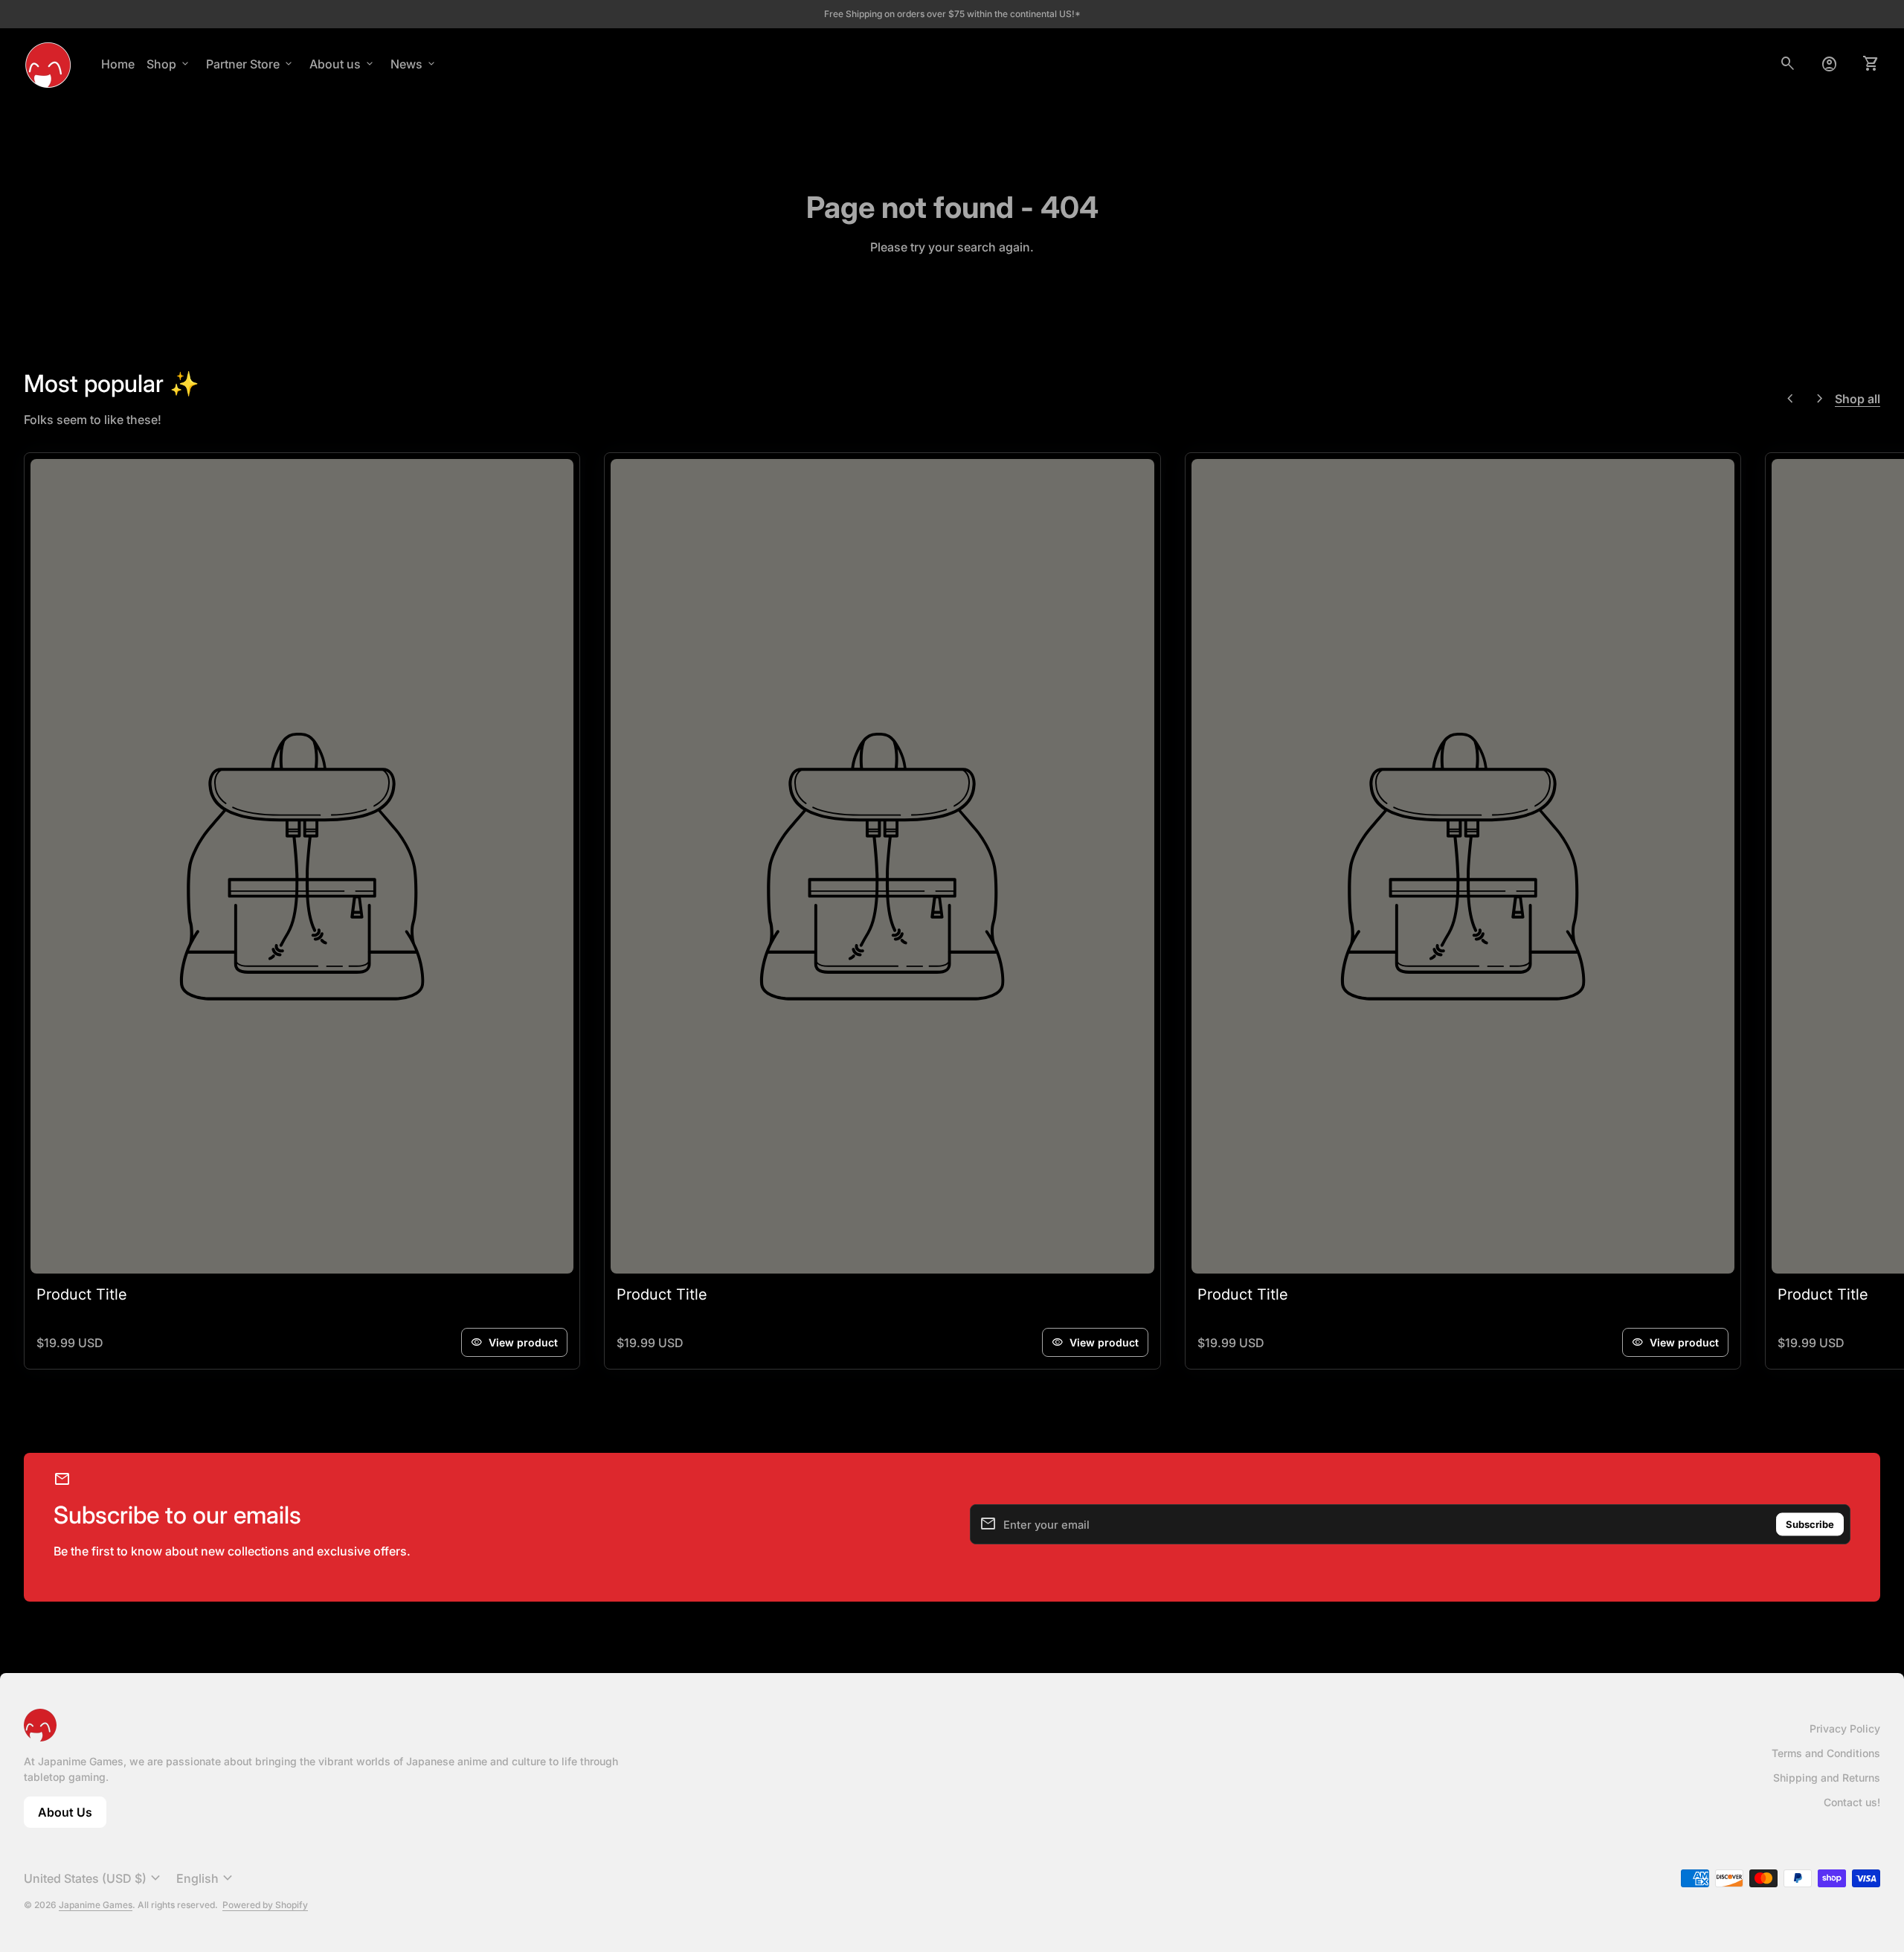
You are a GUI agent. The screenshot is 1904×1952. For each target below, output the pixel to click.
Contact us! (1852, 1802)
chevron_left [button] (1790, 399)
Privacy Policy (1845, 1728)
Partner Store (250, 64)
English (206, 1878)
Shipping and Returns (1827, 1778)
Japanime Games (96, 1905)
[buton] (94, 1878)
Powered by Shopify (265, 1905)
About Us (72, 1816)
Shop (169, 64)
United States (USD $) (94, 1878)
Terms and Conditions (1826, 1753)
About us (342, 64)
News (414, 64)
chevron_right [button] (1820, 399)
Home (118, 64)
